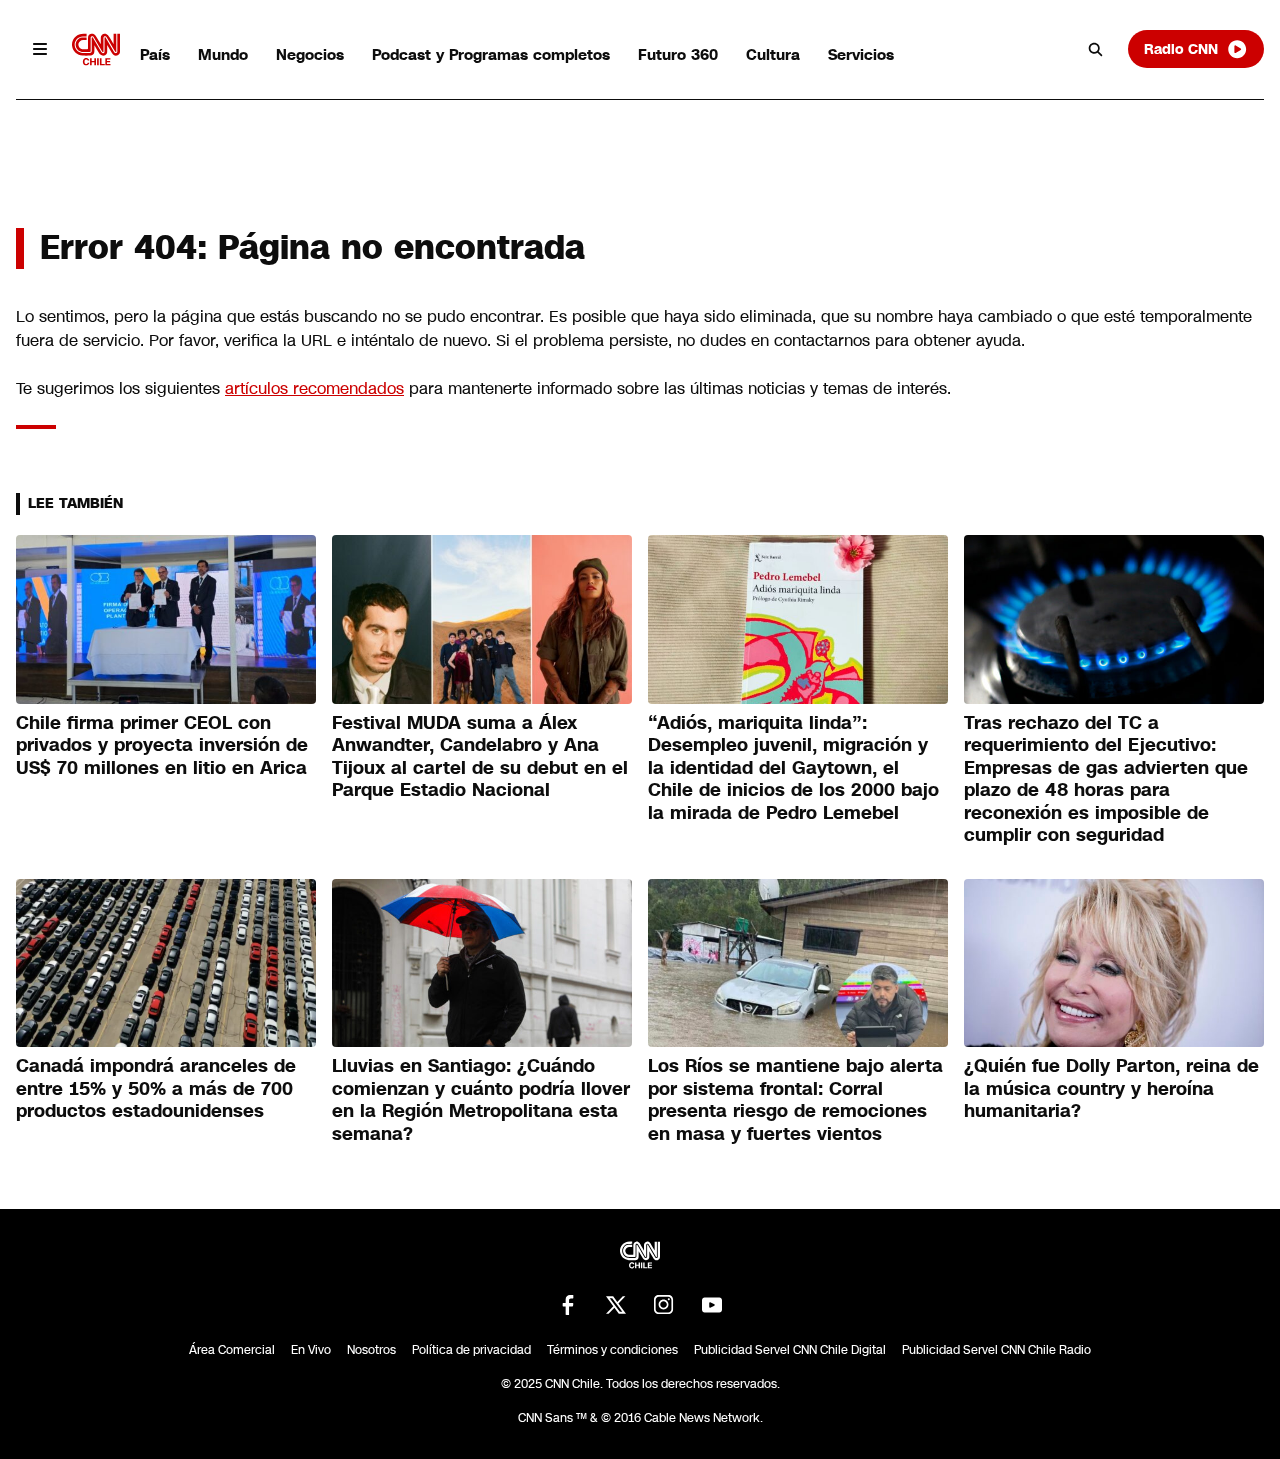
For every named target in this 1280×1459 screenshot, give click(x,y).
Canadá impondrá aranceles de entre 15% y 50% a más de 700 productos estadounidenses (156, 1088)
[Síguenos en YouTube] (712, 1305)
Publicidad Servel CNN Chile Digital (790, 1350)
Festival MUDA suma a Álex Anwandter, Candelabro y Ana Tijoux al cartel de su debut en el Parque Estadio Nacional (480, 757)
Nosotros (371, 1350)
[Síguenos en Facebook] (568, 1305)
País (155, 54)
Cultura (773, 54)
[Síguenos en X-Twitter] (616, 1305)
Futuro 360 (678, 54)
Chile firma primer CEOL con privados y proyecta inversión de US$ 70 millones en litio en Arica (162, 745)
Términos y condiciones (612, 1350)
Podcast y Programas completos (491, 54)
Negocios (310, 54)
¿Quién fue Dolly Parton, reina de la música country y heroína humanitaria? (1111, 1088)
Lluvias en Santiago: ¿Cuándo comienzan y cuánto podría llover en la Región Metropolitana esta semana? (481, 1100)
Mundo (223, 54)
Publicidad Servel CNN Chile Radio (996, 1350)
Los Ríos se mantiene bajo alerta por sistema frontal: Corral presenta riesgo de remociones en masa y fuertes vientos (795, 1100)
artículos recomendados (314, 388)
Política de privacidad (471, 1350)
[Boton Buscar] (1096, 49)
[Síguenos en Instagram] (664, 1305)
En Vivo (311, 1350)
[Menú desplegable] (40, 49)
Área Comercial (232, 1350)
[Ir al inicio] (96, 49)
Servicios (861, 54)
